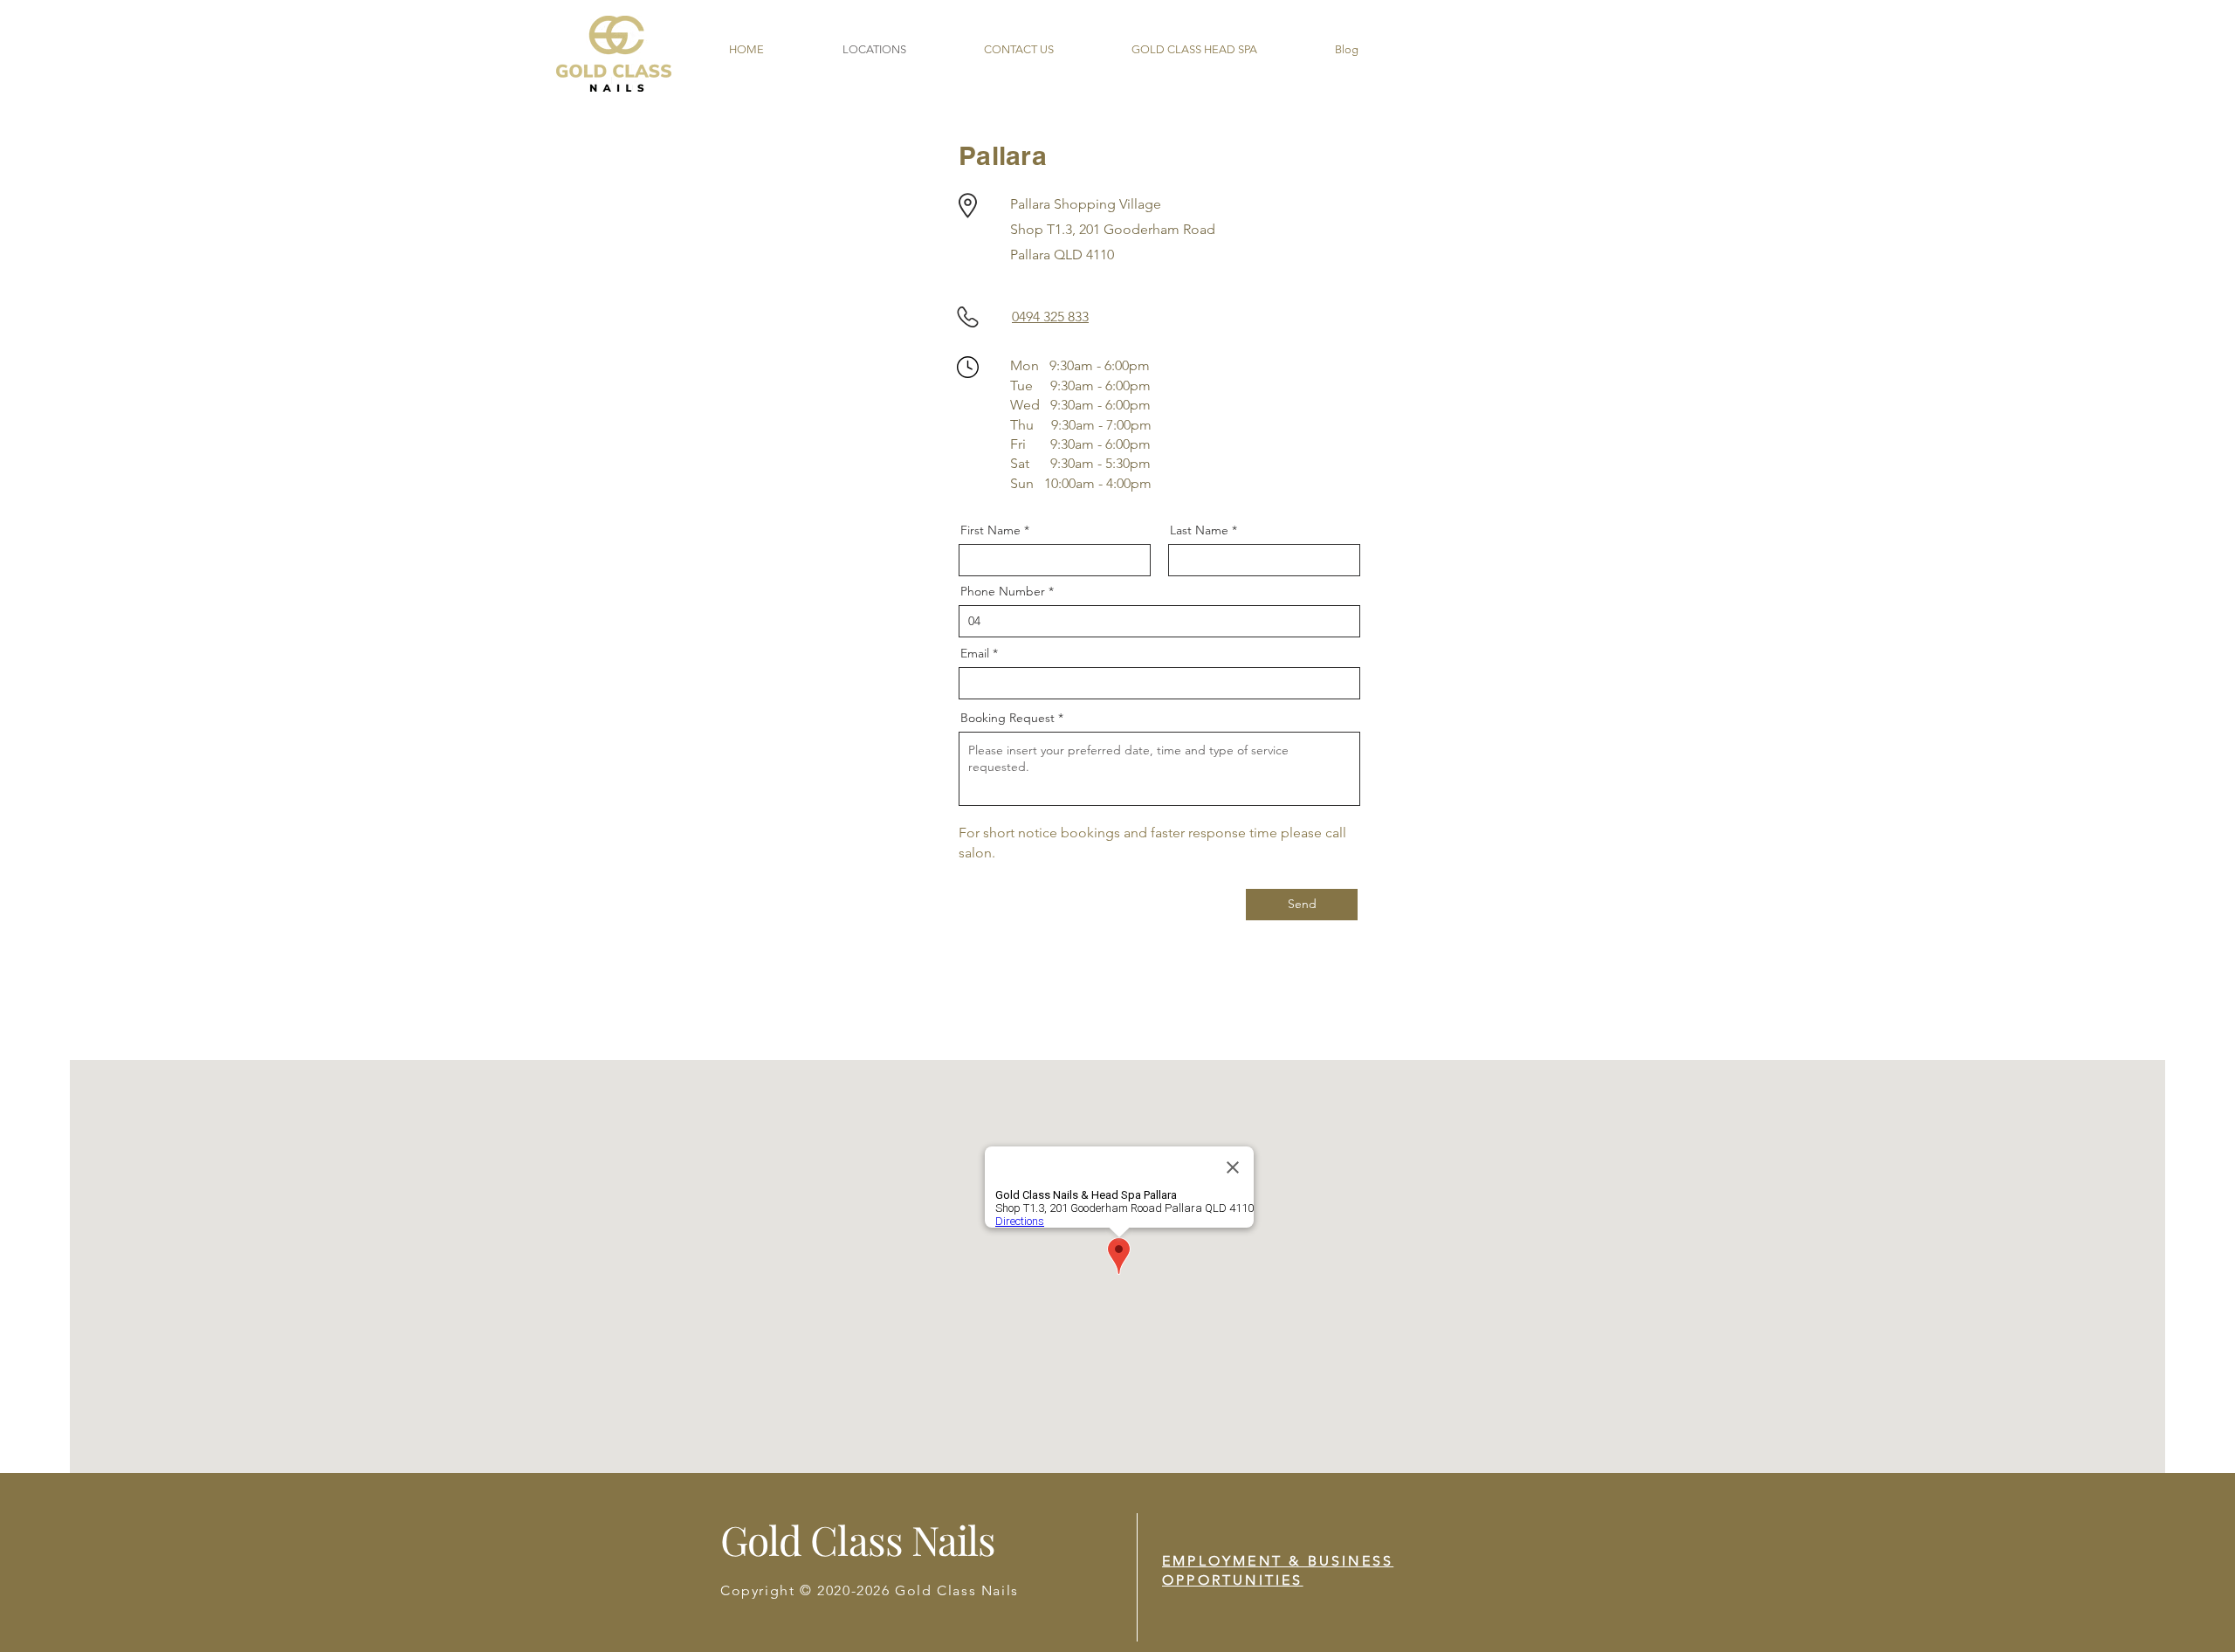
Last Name (1199, 530)
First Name (990, 530)
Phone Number (1003, 591)
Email (975, 653)
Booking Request (1007, 718)
